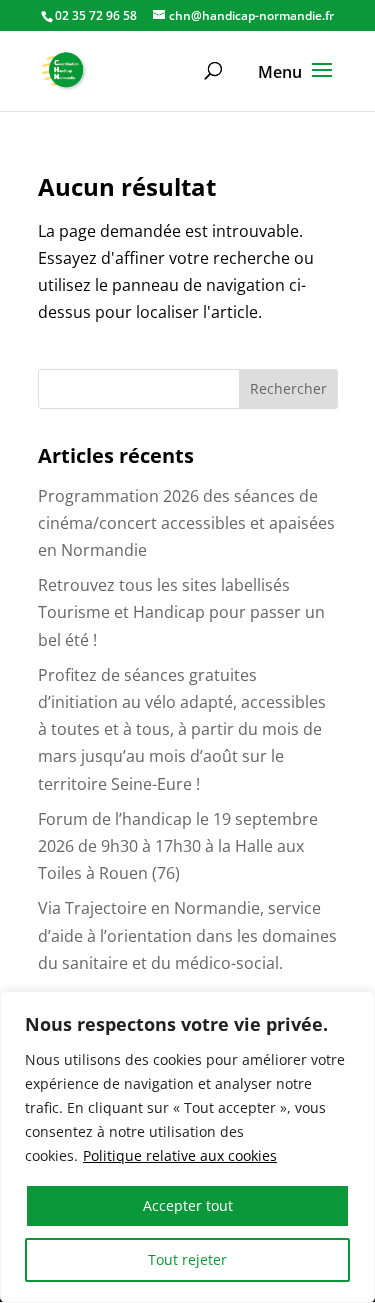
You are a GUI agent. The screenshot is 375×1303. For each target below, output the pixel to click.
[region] (187, 1147)
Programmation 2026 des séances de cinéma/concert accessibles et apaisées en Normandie (186, 523)
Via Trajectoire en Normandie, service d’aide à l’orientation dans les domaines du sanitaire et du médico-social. (187, 935)
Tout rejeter (187, 1259)
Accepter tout (188, 1205)
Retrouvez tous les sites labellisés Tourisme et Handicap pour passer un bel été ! (181, 612)
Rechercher (288, 388)
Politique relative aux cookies (180, 1155)
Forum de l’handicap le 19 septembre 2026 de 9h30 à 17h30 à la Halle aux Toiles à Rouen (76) (178, 846)
